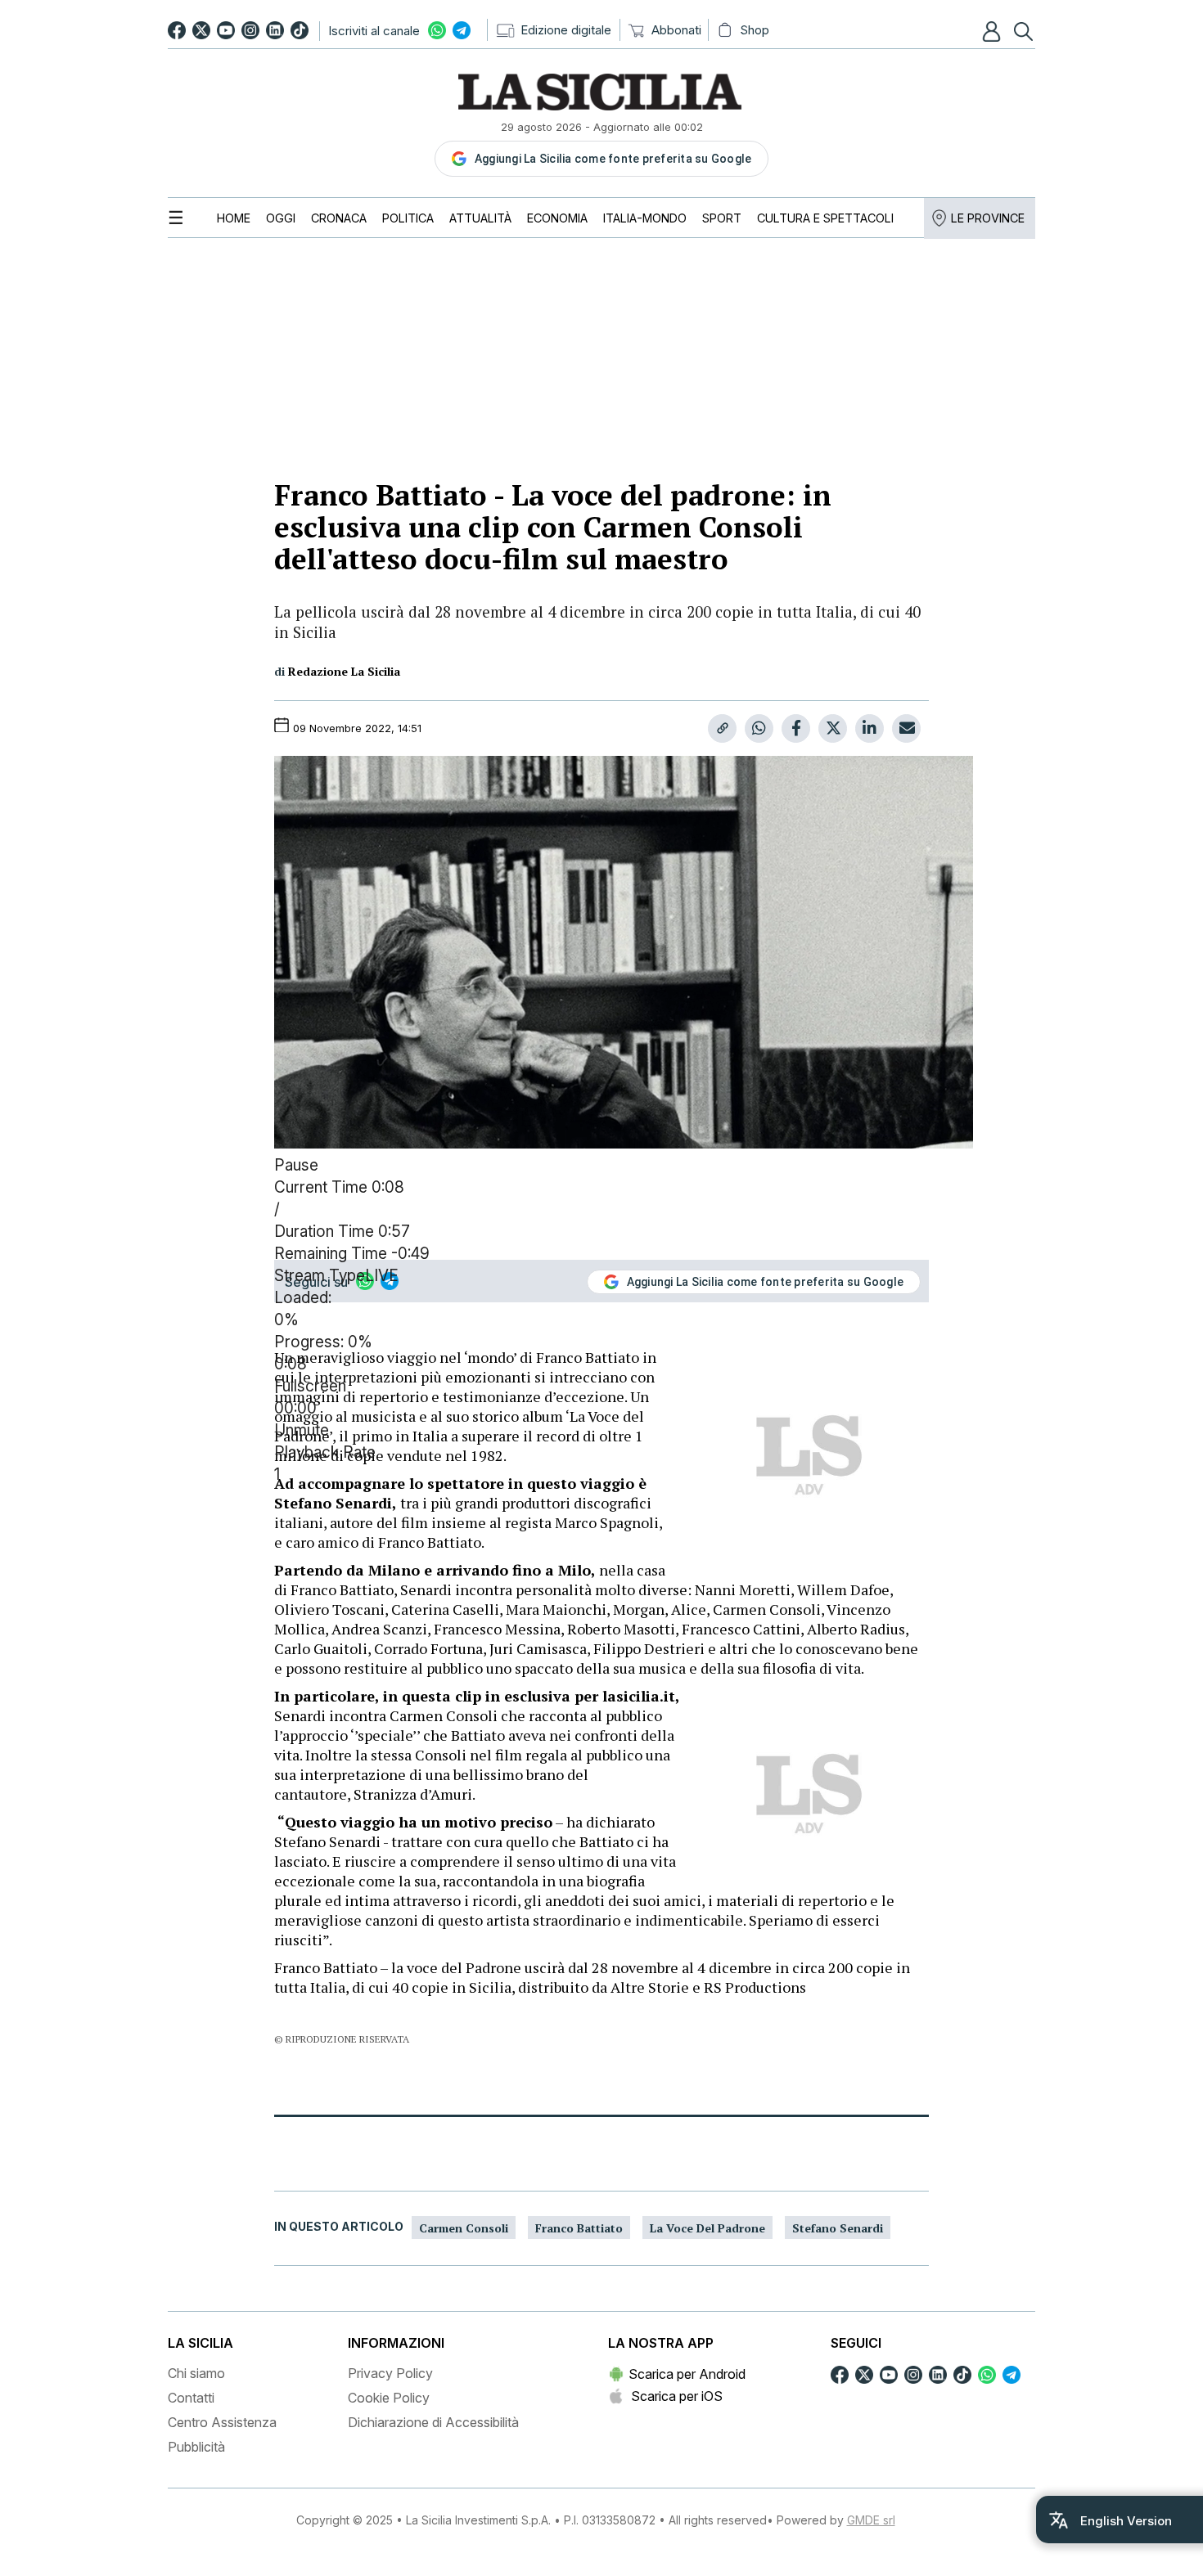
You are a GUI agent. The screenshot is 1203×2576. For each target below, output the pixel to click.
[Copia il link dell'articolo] (722, 728)
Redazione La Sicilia (344, 671)
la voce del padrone (707, 2228)
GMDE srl (871, 2520)
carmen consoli (464, 2228)
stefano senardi (838, 2228)
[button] (993, 31)
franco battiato (579, 2228)
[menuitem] (234, 218)
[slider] (601, 1332)
